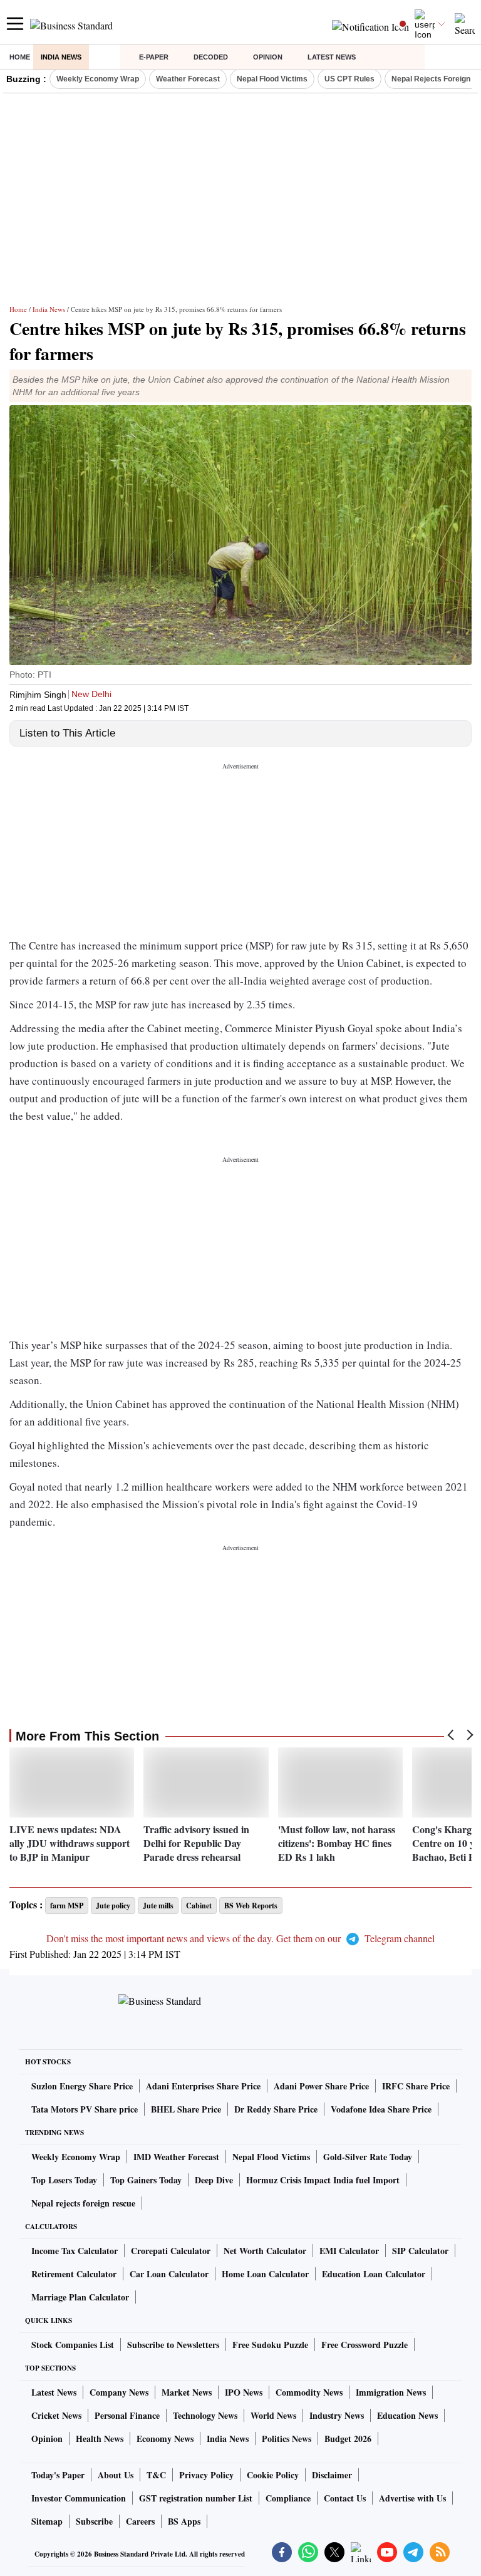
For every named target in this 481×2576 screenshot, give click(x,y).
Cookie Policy (273, 2475)
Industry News (337, 2415)
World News (273, 2415)
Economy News (165, 2439)
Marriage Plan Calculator (80, 2297)
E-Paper (154, 57)
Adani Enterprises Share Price (203, 2086)
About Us (116, 2475)
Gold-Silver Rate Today (368, 2157)
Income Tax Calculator (75, 2251)
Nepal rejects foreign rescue (83, 2203)
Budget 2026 (348, 2439)
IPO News (244, 2392)
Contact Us (345, 2498)
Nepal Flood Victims (272, 79)
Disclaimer (332, 2475)
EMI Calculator (349, 2251)
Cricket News (56, 2415)
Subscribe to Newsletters (173, 2345)
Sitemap (47, 2521)
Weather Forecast (188, 79)
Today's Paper (58, 2475)
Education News (407, 2415)
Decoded (211, 57)
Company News (119, 2392)
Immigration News (391, 2392)
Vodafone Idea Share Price (381, 2109)
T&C (156, 2475)
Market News (187, 2392)
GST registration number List (196, 2498)
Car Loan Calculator (169, 2274)
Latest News (332, 57)
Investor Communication (79, 2498)
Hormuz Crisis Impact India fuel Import (323, 2180)
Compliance (288, 2498)
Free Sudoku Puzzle (270, 2345)
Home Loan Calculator (265, 2274)
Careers (140, 2521)
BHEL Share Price (186, 2109)
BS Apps (184, 2521)
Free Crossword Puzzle (365, 2345)
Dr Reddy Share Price (276, 2109)
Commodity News (309, 2392)
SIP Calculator (420, 2251)
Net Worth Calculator (265, 2251)
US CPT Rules (349, 79)
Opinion (268, 57)
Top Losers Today (64, 2180)
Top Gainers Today (146, 2180)
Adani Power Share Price (321, 2086)
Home (20, 57)
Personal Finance (127, 2415)
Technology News (205, 2415)
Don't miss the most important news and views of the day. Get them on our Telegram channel (240, 1938)
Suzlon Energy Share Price (82, 2086)
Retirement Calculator (74, 2274)
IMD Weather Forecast (176, 2157)
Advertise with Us (412, 2498)
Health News (100, 2439)
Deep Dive (214, 2180)
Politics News (287, 2439)
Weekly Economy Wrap (98, 79)
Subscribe (94, 2521)
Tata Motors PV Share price (85, 2109)
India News (61, 57)
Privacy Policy (206, 2475)
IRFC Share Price (416, 2086)
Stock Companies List (73, 2345)
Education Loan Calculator (374, 2274)
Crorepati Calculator (171, 2251)
